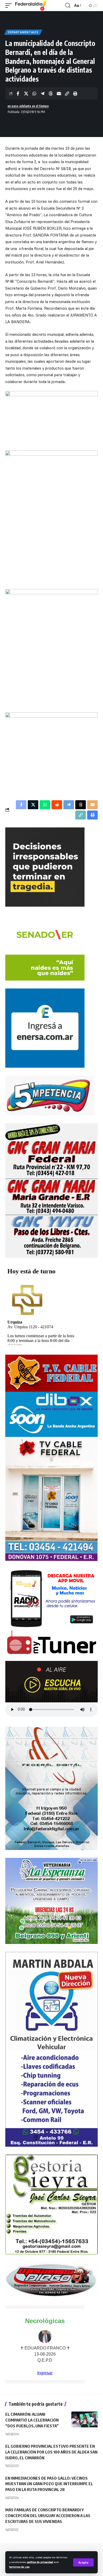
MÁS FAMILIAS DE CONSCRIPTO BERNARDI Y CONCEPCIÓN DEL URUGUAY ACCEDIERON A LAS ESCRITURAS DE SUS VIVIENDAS (48, 2516)
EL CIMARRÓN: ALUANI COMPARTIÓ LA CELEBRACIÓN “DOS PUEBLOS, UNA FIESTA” (32, 2420)
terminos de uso (19, 2567)
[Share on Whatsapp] (34, 93)
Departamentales (23, 32)
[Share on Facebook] (18, 93)
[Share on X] (26, 93)
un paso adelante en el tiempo (28, 106)
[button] (83, 2562)
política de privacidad (40, 2562)
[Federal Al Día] (31, 6)
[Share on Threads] (51, 93)
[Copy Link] (67, 93)
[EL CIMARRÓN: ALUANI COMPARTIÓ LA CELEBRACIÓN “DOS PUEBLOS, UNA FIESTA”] (85, 2419)
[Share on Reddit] (57, 805)
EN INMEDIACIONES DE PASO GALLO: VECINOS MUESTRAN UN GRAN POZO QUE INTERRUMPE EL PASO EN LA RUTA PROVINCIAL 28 (49, 2484)
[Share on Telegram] (43, 93)
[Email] (59, 93)
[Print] (75, 93)
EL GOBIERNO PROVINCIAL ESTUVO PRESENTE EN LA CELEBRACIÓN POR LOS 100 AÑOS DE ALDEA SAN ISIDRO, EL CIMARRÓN (51, 2452)
